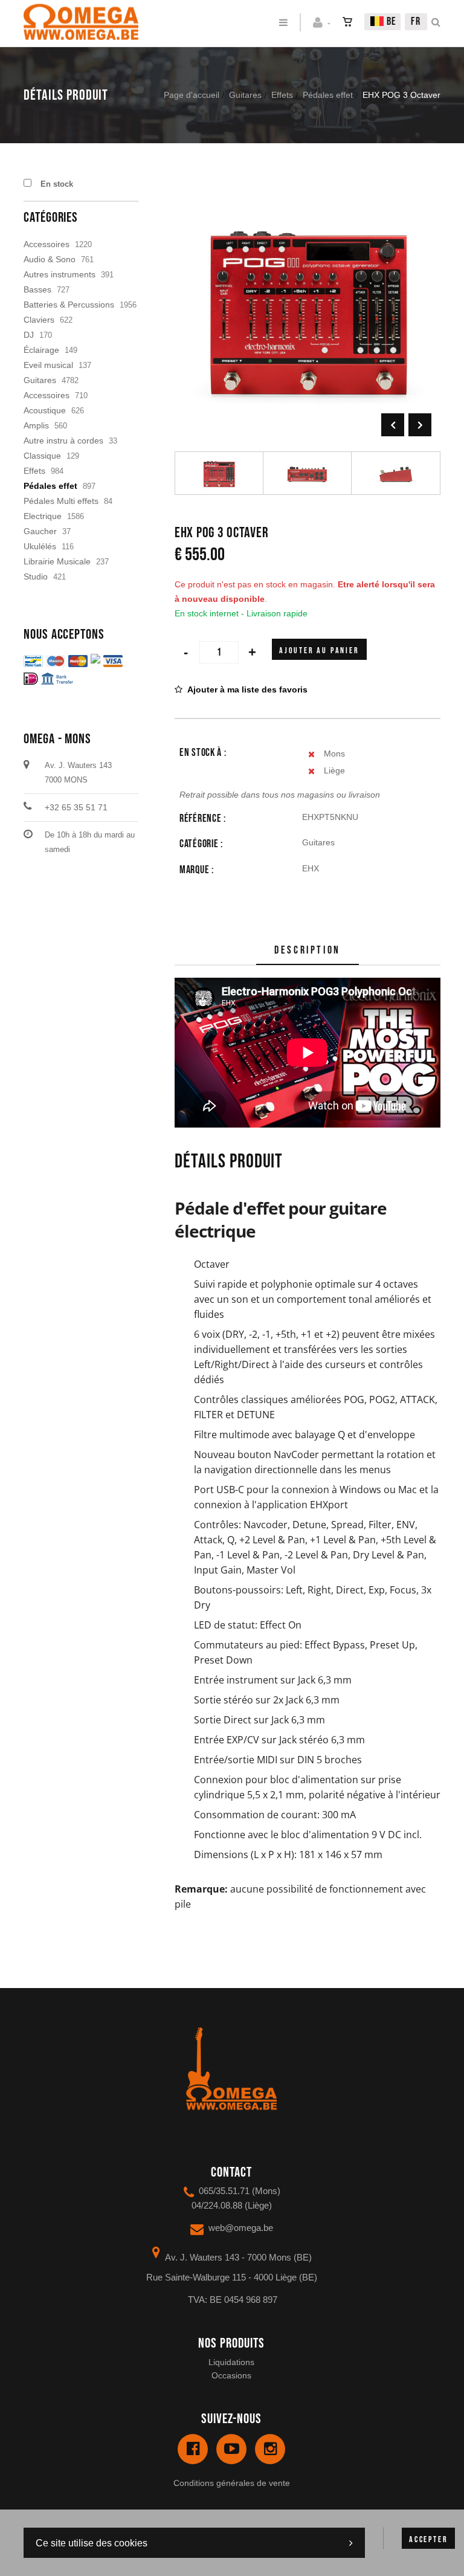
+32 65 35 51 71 (76, 807)
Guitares (245, 95)
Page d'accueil (192, 95)
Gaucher (40, 531)
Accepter (428, 2539)
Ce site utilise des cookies (92, 2543)
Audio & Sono (50, 259)
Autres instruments (60, 274)
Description (308, 950)
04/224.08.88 (217, 2205)
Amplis (36, 425)
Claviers (39, 320)
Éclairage (41, 350)
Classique (42, 456)
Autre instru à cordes (63, 441)
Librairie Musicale (57, 561)
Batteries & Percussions (69, 305)
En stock (57, 184)
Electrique (43, 516)
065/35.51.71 (224, 2191)
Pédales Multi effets (61, 501)
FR (416, 21)
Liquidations (231, 2362)
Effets (282, 95)
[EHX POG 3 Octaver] (308, 185)
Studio (36, 576)
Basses (37, 289)
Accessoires (47, 244)
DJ (29, 335)
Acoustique (45, 410)
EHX (311, 868)
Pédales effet (328, 95)
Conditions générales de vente (232, 2483)
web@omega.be (241, 2228)
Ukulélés (40, 546)
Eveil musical (48, 365)
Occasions (231, 2375)
